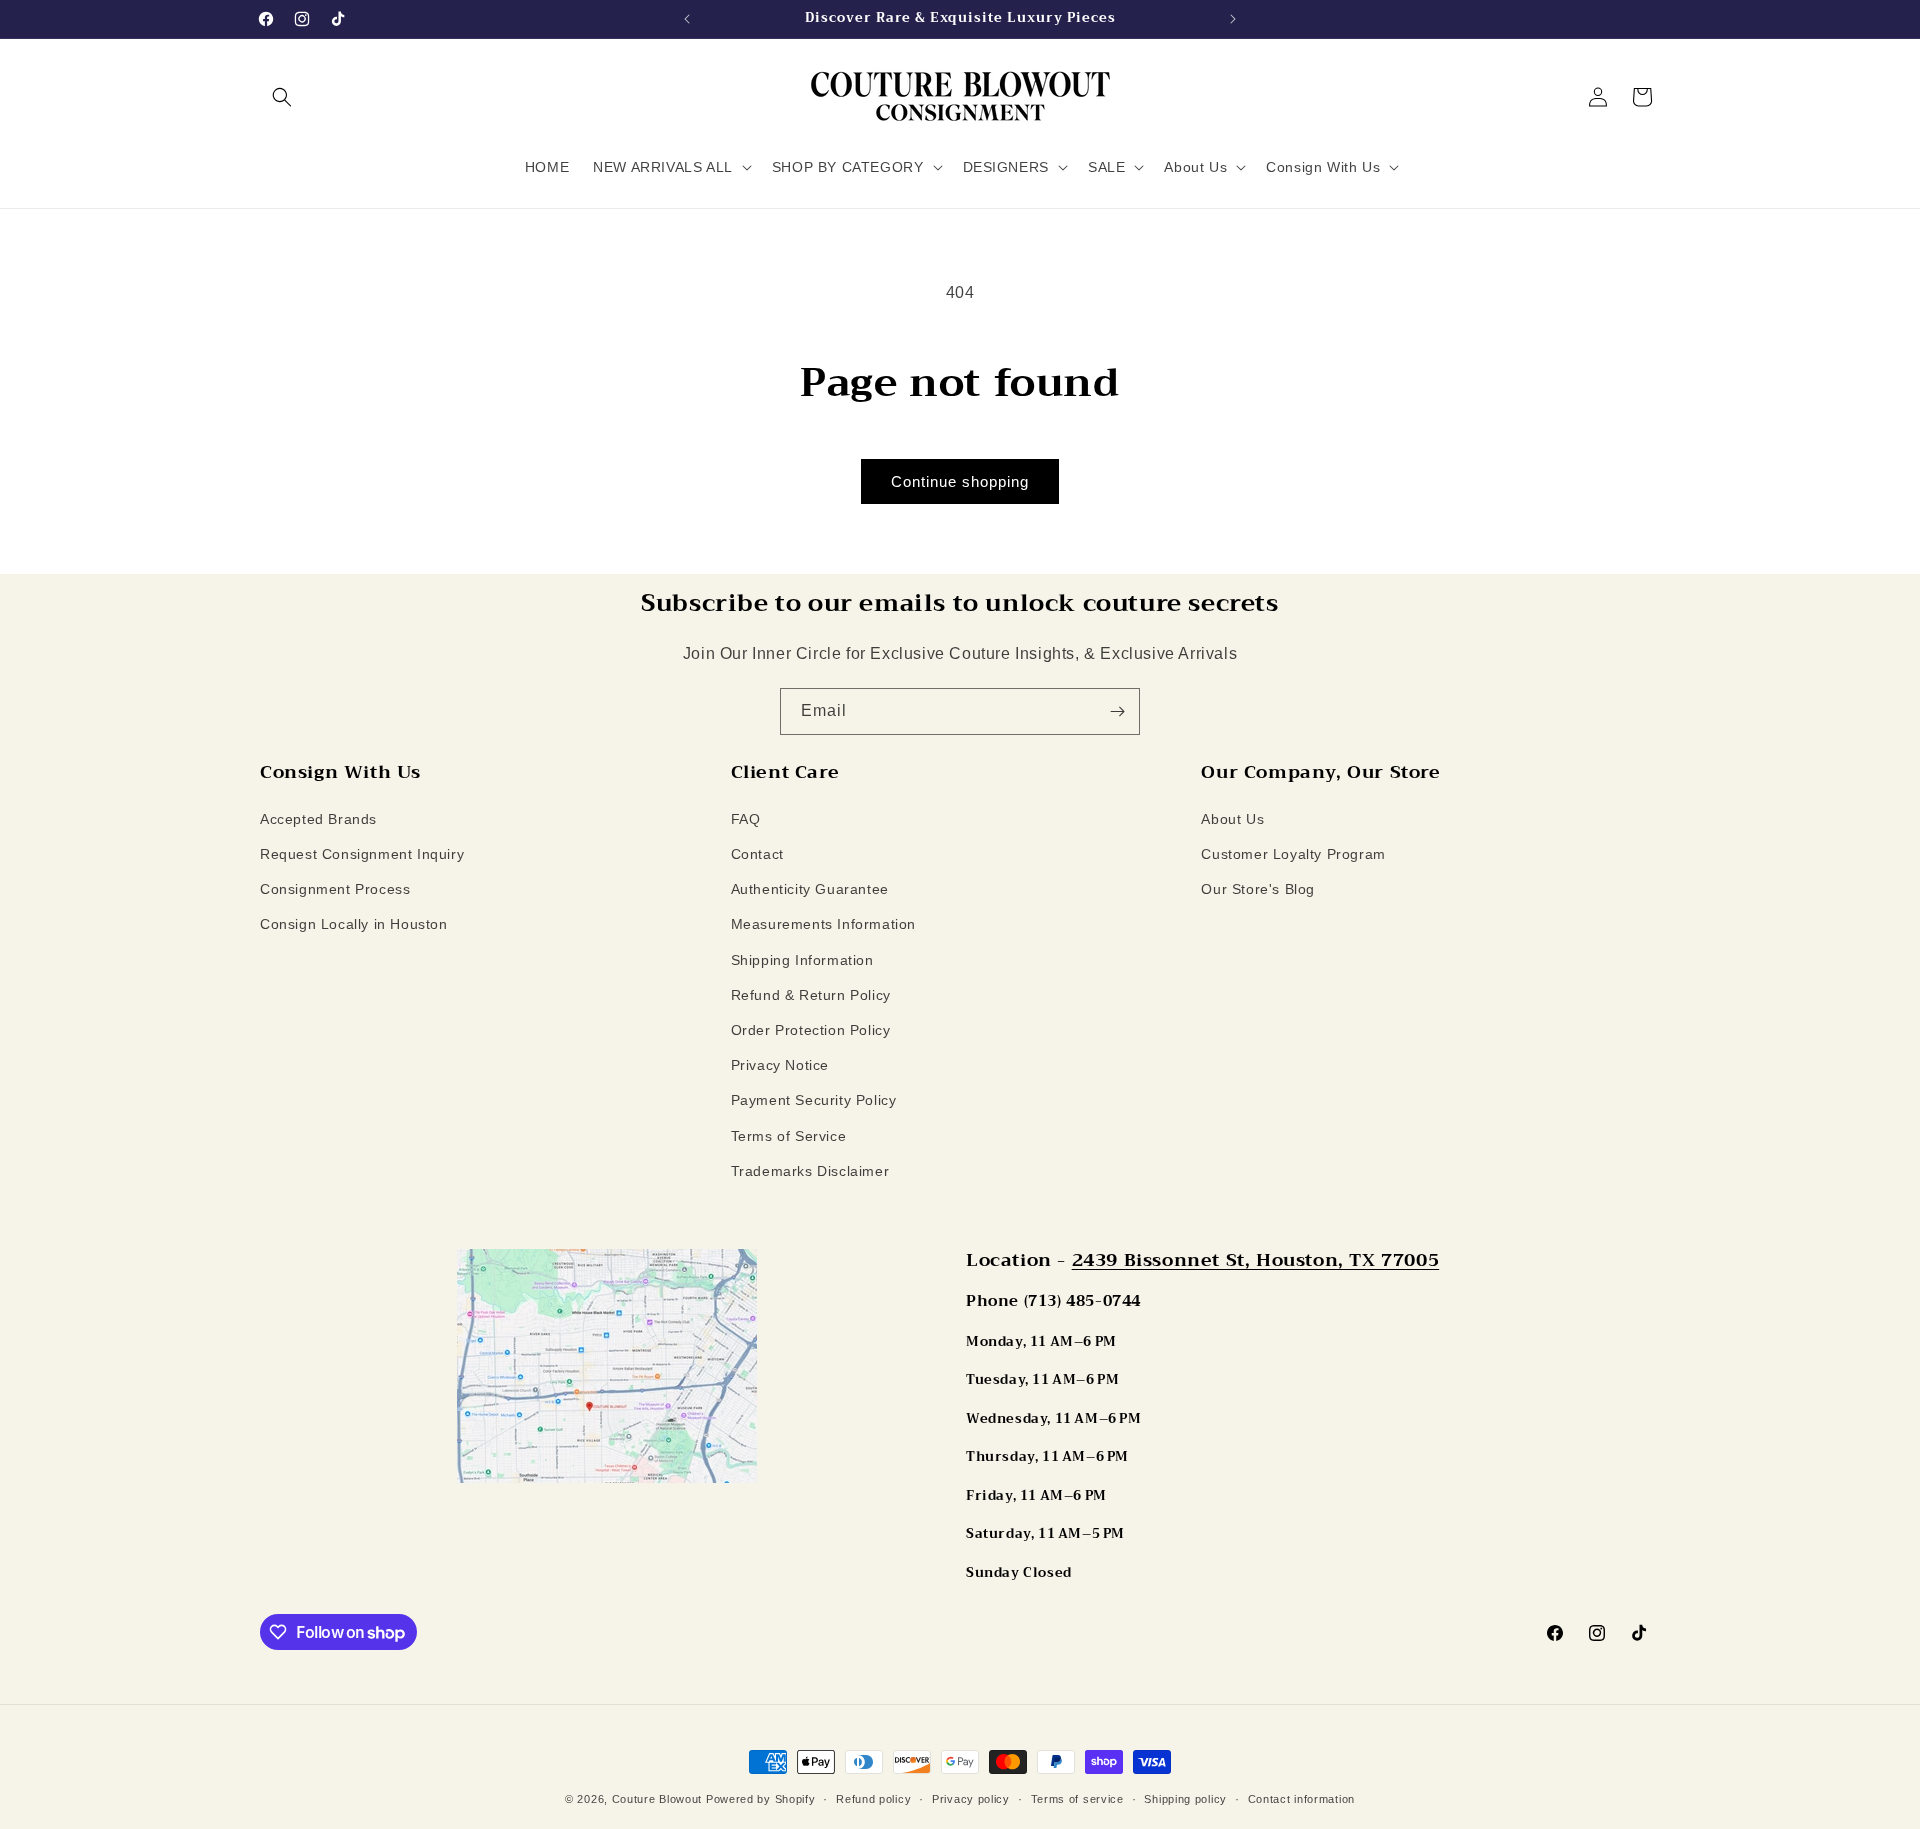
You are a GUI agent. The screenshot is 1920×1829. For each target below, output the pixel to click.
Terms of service (1077, 1799)
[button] (282, 97)
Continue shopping (960, 481)
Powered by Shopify (761, 1799)
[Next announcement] (1233, 19)
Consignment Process (335, 889)
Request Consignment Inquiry (362, 854)
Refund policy (873, 1799)
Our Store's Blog (1258, 889)
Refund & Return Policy (811, 995)
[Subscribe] (1117, 711)
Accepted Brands (318, 819)
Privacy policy (971, 1799)
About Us (1232, 819)
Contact (757, 854)
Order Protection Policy (811, 1030)
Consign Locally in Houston (354, 924)
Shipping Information (802, 960)
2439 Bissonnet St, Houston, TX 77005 (1256, 1260)
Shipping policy (1185, 1799)
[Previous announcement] (687, 19)
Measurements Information (823, 924)
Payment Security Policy (814, 1100)
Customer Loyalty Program (1293, 854)
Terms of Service (789, 1136)
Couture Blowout (657, 1799)
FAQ (746, 819)
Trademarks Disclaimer (810, 1171)
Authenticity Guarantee (810, 889)
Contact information (1301, 1799)
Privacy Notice (780, 1065)
